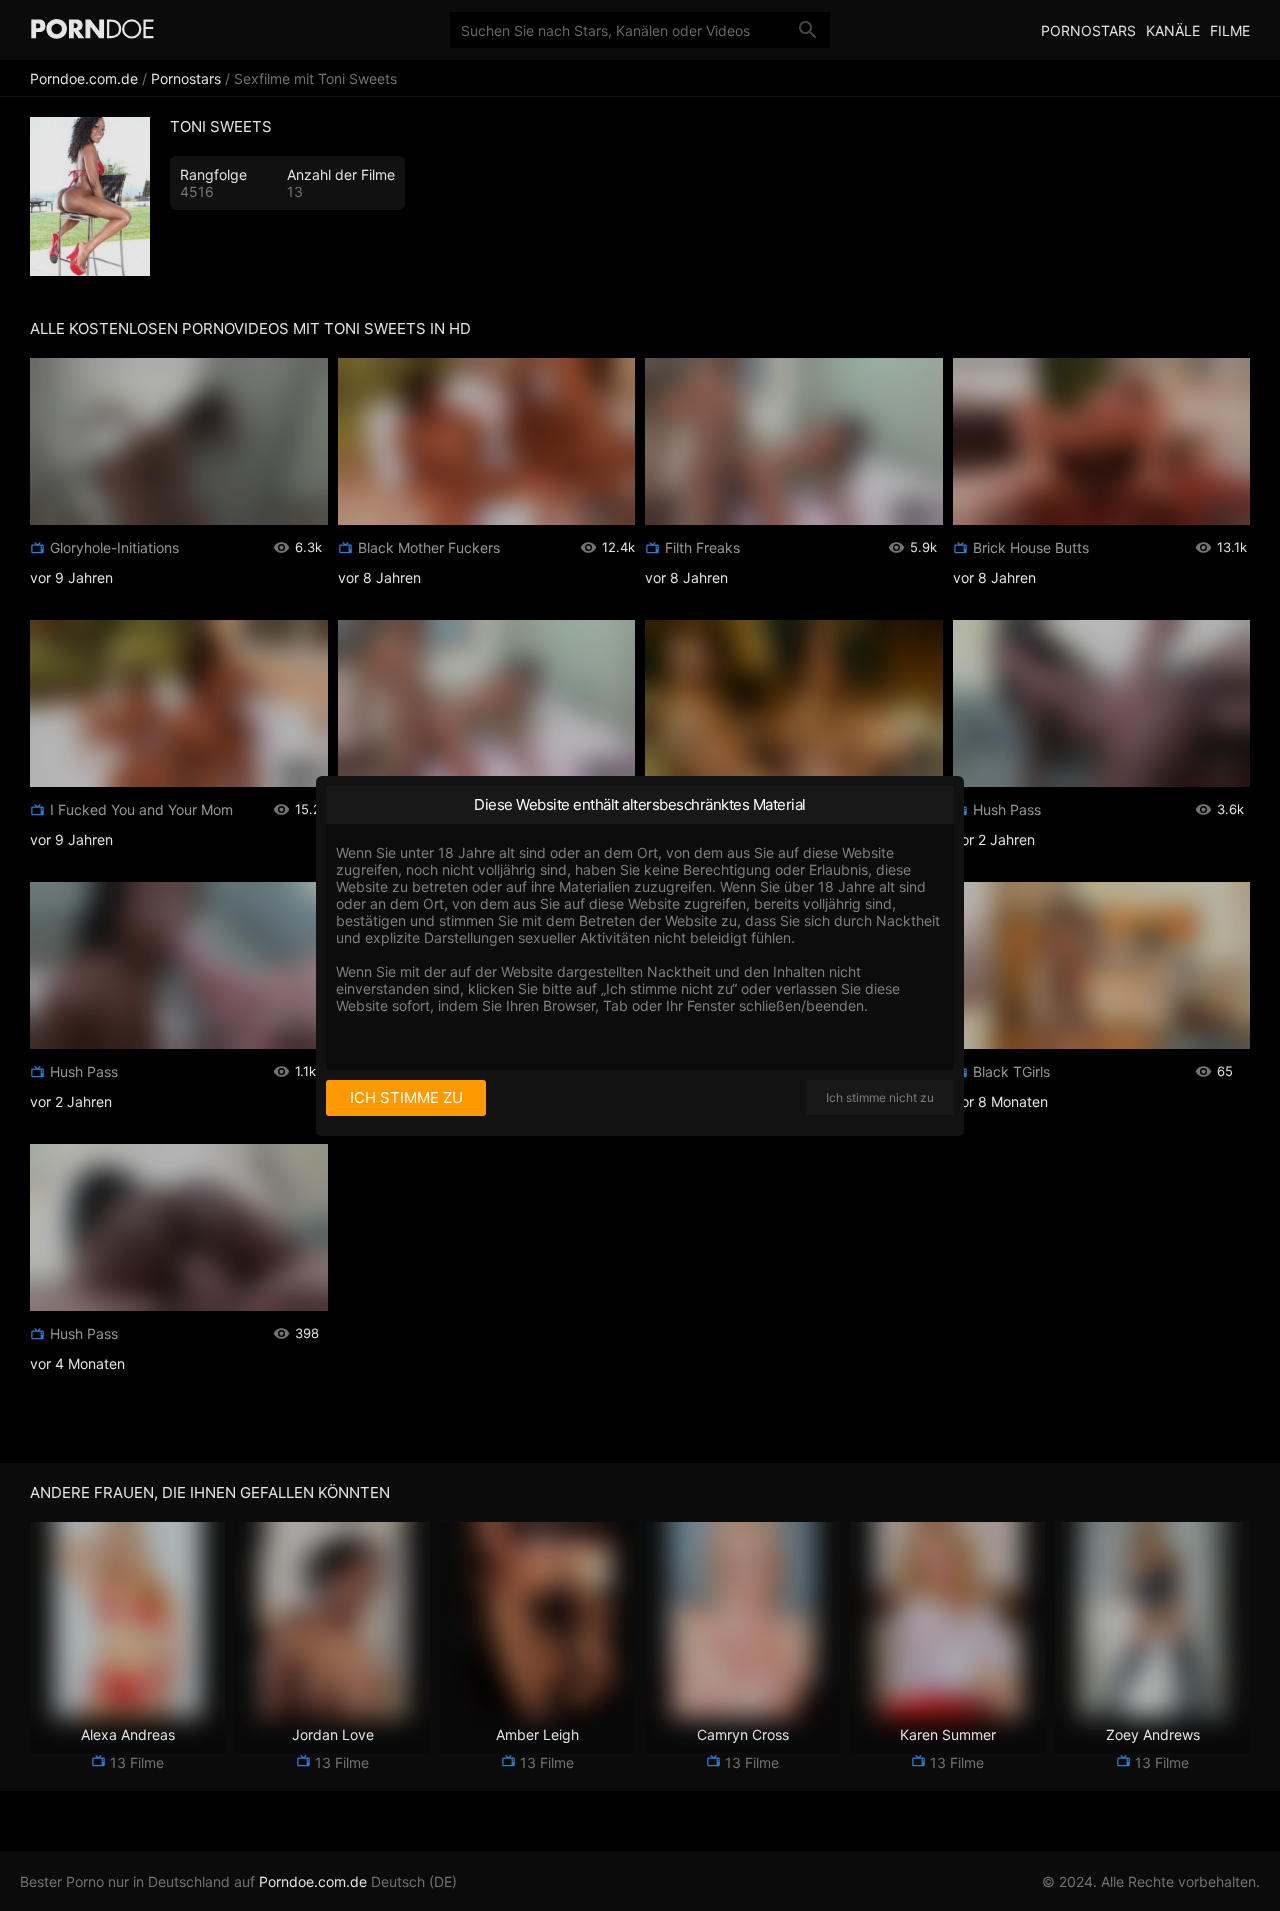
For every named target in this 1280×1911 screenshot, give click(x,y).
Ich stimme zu (406, 1097)
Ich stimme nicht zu (880, 1097)
